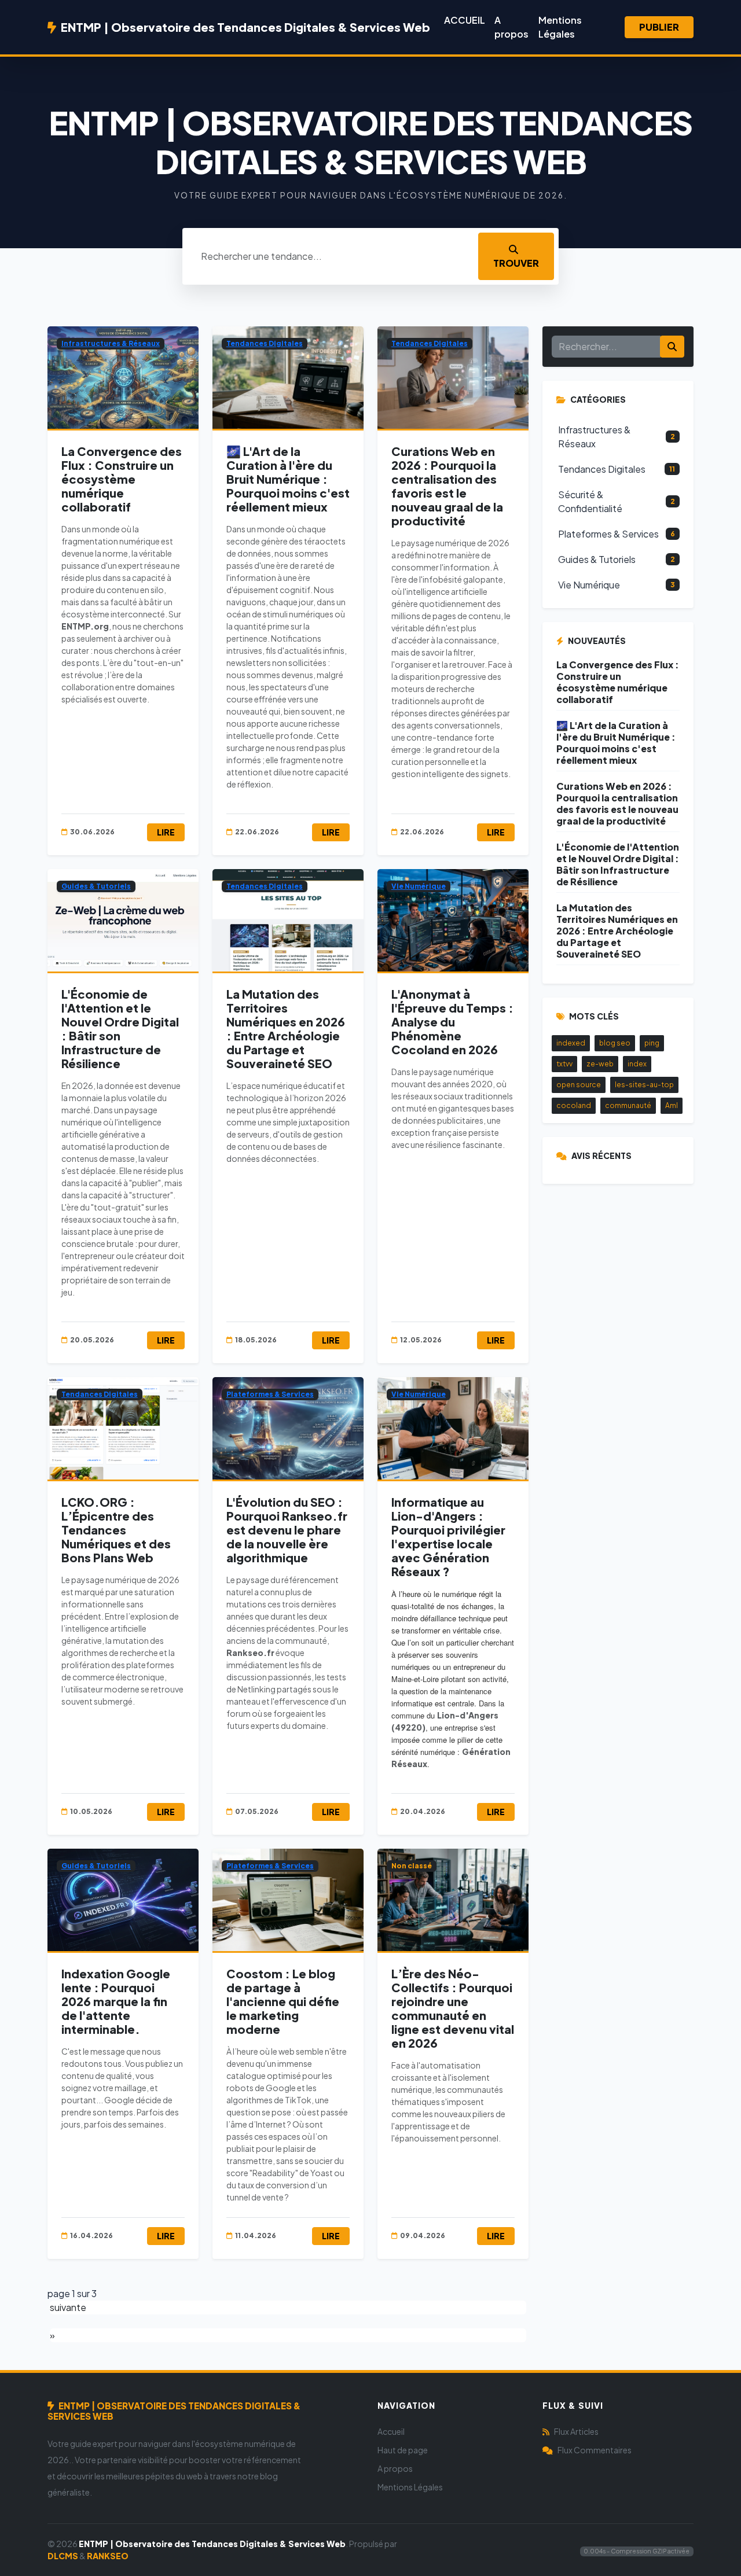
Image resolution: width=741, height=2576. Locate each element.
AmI (672, 1105)
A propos (511, 27)
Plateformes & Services (270, 1394)
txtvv (564, 1064)
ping (652, 1043)
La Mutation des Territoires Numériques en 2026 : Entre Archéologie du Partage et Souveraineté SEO (286, 1028)
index (637, 1064)
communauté (628, 1105)
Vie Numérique (419, 886)
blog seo (615, 1043)
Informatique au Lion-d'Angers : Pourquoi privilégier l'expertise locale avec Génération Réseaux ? (448, 1537)
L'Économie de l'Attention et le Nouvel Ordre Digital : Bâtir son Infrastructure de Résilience (120, 1028)
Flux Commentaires (595, 2450)
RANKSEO (108, 2556)
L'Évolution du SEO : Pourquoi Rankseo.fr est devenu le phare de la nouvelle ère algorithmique (287, 1530)
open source (579, 1085)
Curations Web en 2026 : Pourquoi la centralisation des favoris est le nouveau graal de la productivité (447, 486)
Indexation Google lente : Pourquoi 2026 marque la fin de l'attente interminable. (116, 2001)
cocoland (574, 1105)
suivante (68, 2307)
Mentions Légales (560, 27)
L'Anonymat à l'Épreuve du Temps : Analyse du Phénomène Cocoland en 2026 (452, 1022)
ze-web (600, 1064)
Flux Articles (576, 2431)
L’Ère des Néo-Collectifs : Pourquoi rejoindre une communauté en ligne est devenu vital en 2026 (453, 2008)
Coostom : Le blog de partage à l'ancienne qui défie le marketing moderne (283, 2001)
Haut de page (403, 2450)
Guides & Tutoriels (96, 886)
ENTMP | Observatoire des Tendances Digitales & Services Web (245, 27)
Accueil (391, 2431)
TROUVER (516, 263)
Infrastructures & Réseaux (111, 343)
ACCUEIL (465, 20)
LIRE (166, 832)
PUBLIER (659, 27)
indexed (571, 1043)
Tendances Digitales (265, 343)
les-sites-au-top (644, 1085)
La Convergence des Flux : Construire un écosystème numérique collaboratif (122, 479)
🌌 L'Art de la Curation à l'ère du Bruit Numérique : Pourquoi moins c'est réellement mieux (288, 479)
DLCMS (63, 2556)
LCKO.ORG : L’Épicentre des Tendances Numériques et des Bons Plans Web (116, 1530)
